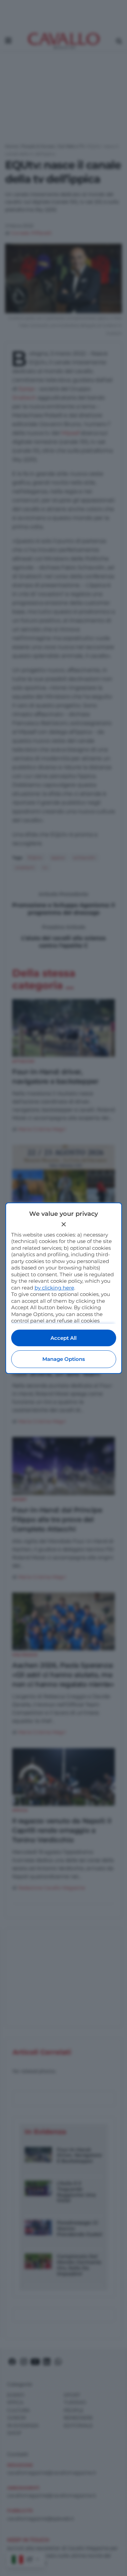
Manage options (64, 1359)
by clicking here (54, 1288)
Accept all (63, 1338)
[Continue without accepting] (64, 1224)
